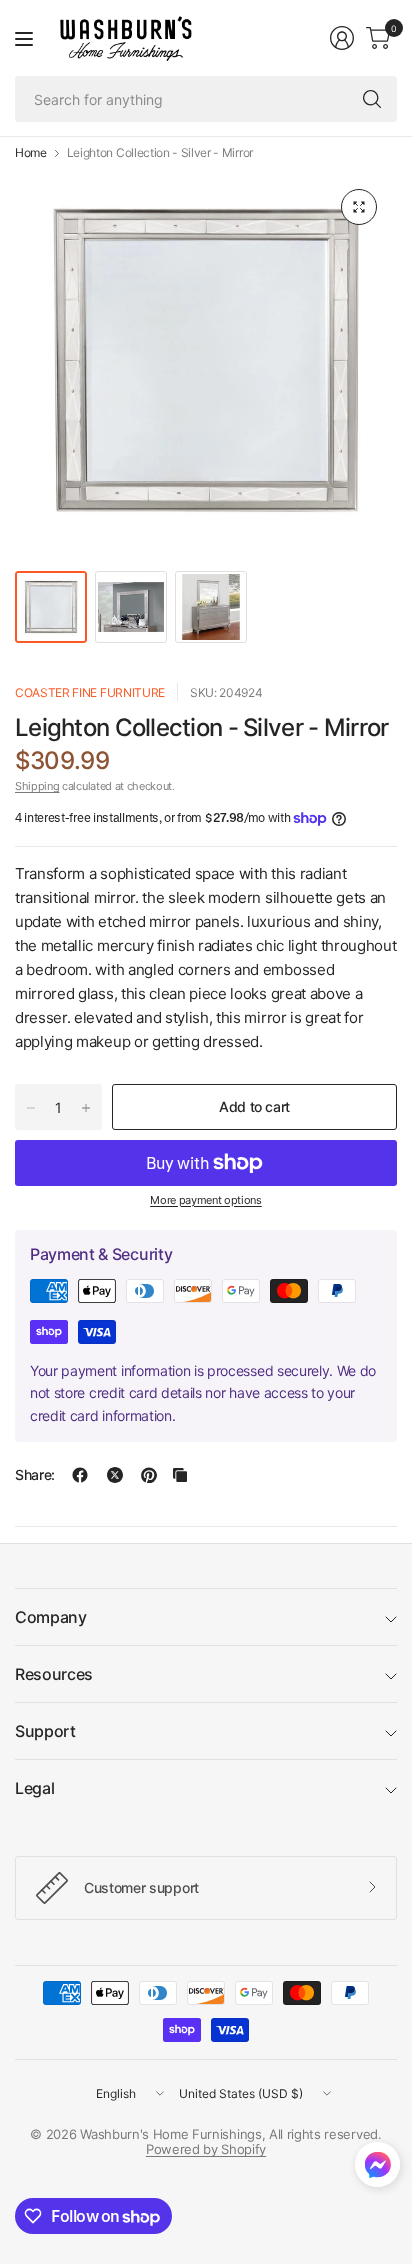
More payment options (206, 1200)
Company (51, 1617)
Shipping (37, 786)
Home (31, 153)
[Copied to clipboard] (180, 1475)
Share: (35, 1475)
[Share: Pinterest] (149, 1475)
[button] (377, 2169)
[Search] (372, 99)
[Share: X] (115, 1475)
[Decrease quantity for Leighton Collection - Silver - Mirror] (31, 1108)
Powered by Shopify (206, 2149)
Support (45, 1731)
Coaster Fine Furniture (90, 692)
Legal (34, 1788)
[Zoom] (359, 207)
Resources (54, 1674)
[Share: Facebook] (80, 1475)
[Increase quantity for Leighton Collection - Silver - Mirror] (86, 1108)
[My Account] (342, 38)
